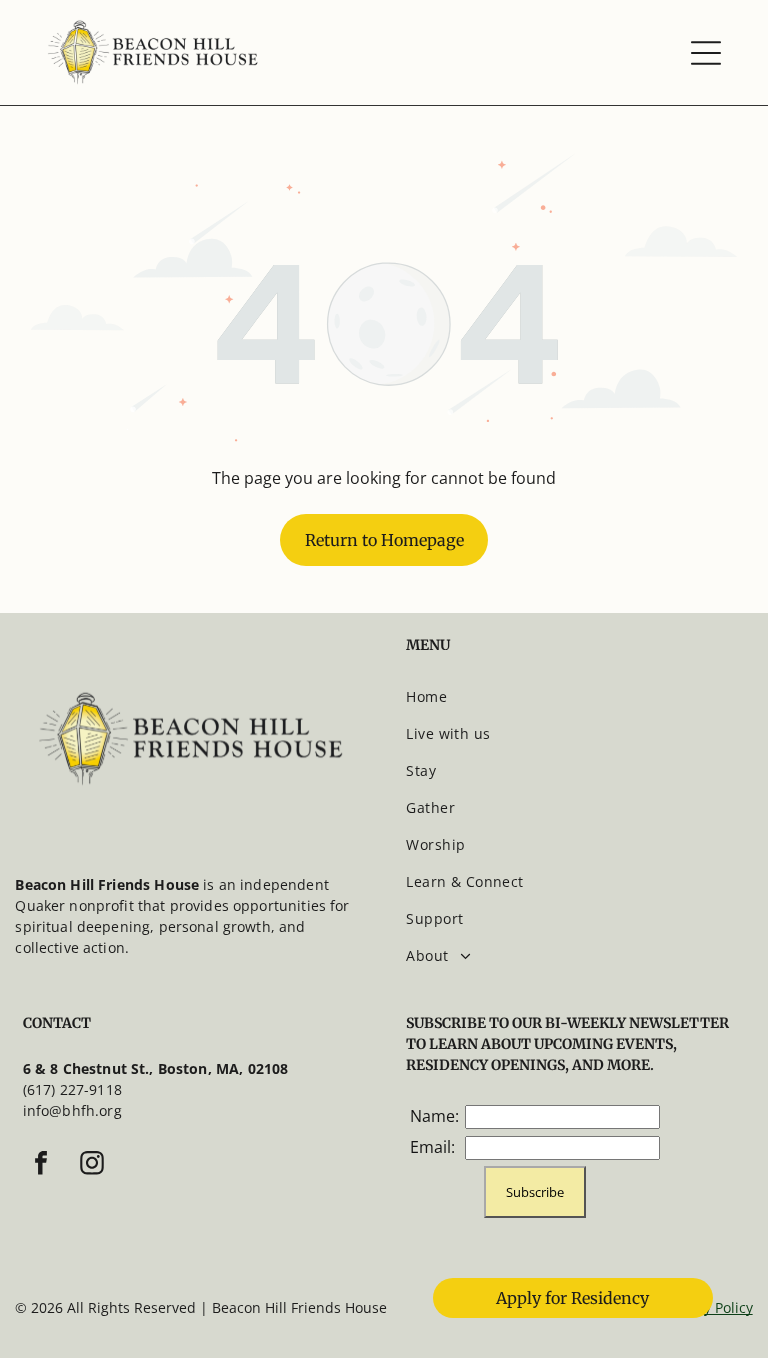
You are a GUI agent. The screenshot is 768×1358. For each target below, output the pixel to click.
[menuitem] (575, 696)
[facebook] (41, 1165)
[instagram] (92, 1165)
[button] (706, 53)
